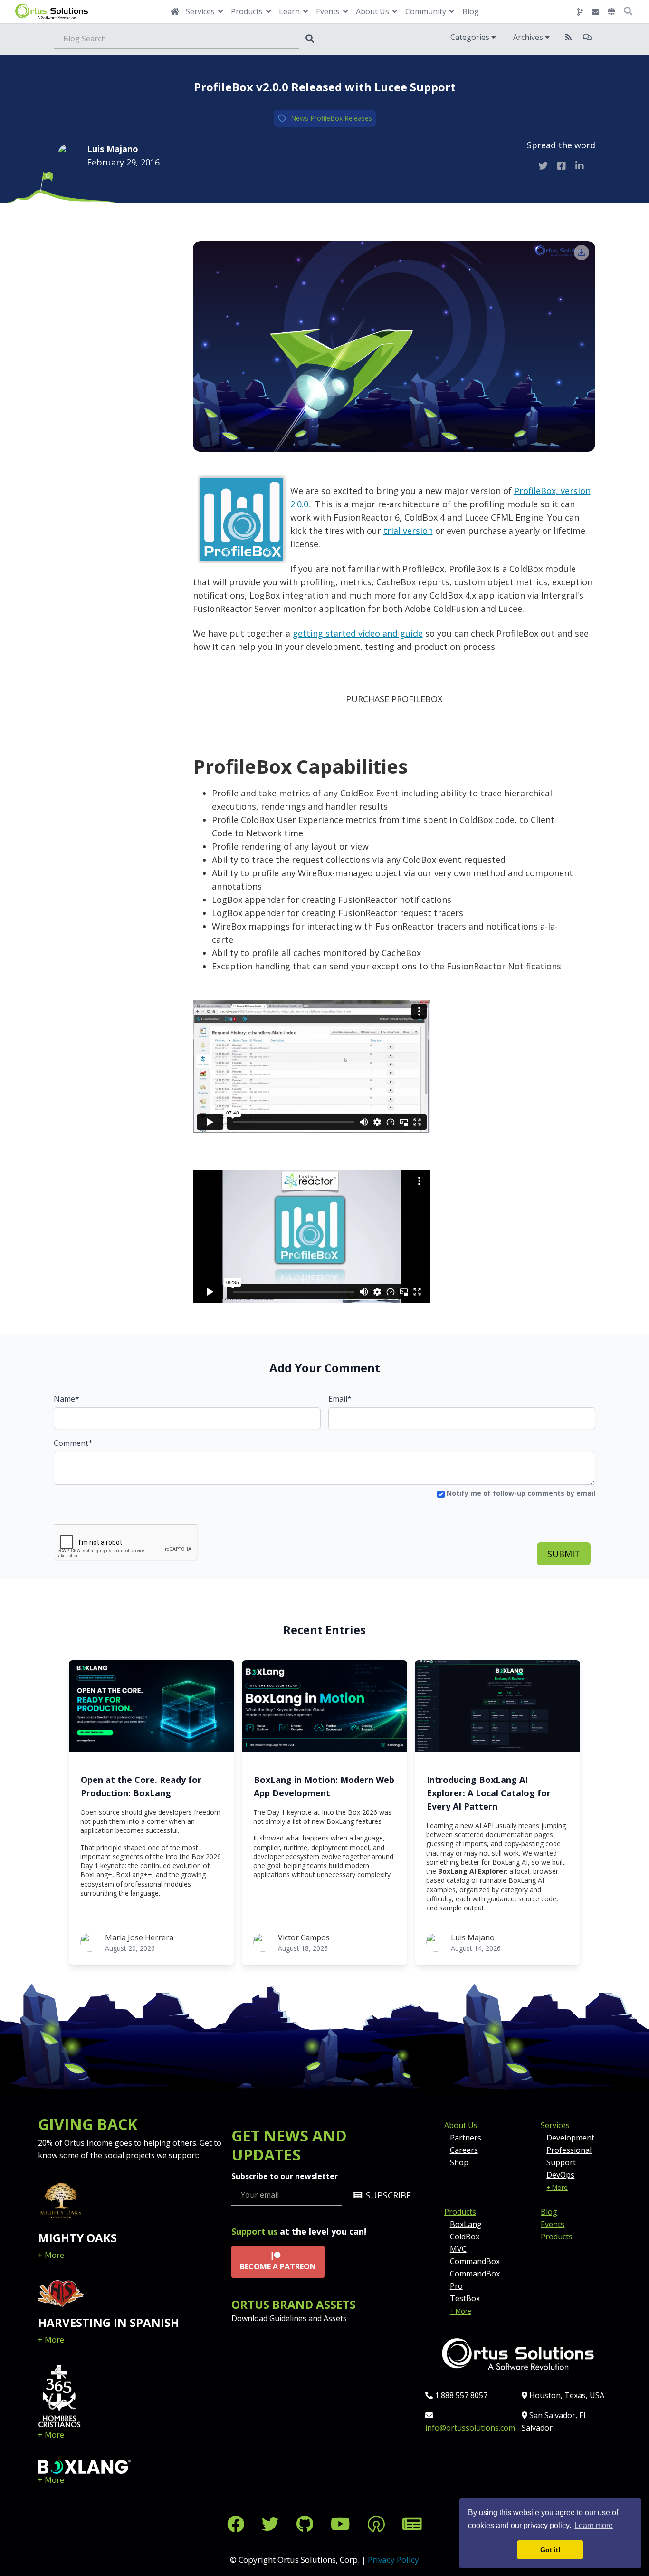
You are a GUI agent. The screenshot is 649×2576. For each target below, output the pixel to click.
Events (553, 2224)
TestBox (465, 2298)
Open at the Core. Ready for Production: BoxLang (141, 1786)
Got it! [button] (550, 2550)
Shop (459, 2162)
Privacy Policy (393, 2560)
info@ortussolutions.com (470, 2428)
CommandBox (475, 2261)
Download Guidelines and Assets (289, 2318)
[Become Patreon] (378, 2524)
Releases (358, 118)
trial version (408, 531)
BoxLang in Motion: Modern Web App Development (324, 1786)
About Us (461, 2125)
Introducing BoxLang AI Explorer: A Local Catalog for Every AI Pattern (489, 1793)
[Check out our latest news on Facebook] (238, 2524)
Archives (529, 37)
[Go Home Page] (175, 11)
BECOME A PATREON (278, 2266)
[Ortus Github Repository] (580, 12)
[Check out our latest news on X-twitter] (272, 2524)
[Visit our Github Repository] (307, 2524)
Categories (471, 37)
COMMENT (102, 232)
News (300, 118)
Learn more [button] (594, 2525)
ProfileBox (326, 118)
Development (570, 2138)
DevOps (560, 2175)
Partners (466, 2138)
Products (460, 2212)
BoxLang (466, 2224)
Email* (340, 1399)
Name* (67, 1399)
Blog (471, 11)
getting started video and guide (358, 633)
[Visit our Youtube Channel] (343, 2524)
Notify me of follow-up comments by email (520, 1493)
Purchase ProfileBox (394, 699)
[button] (611, 11)
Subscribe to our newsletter (285, 2176)
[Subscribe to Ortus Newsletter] (412, 2524)
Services (555, 2125)
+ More (51, 2255)
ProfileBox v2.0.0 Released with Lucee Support (325, 87)
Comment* (73, 1443)
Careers (464, 2150)
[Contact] (595, 12)
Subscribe (388, 2195)
